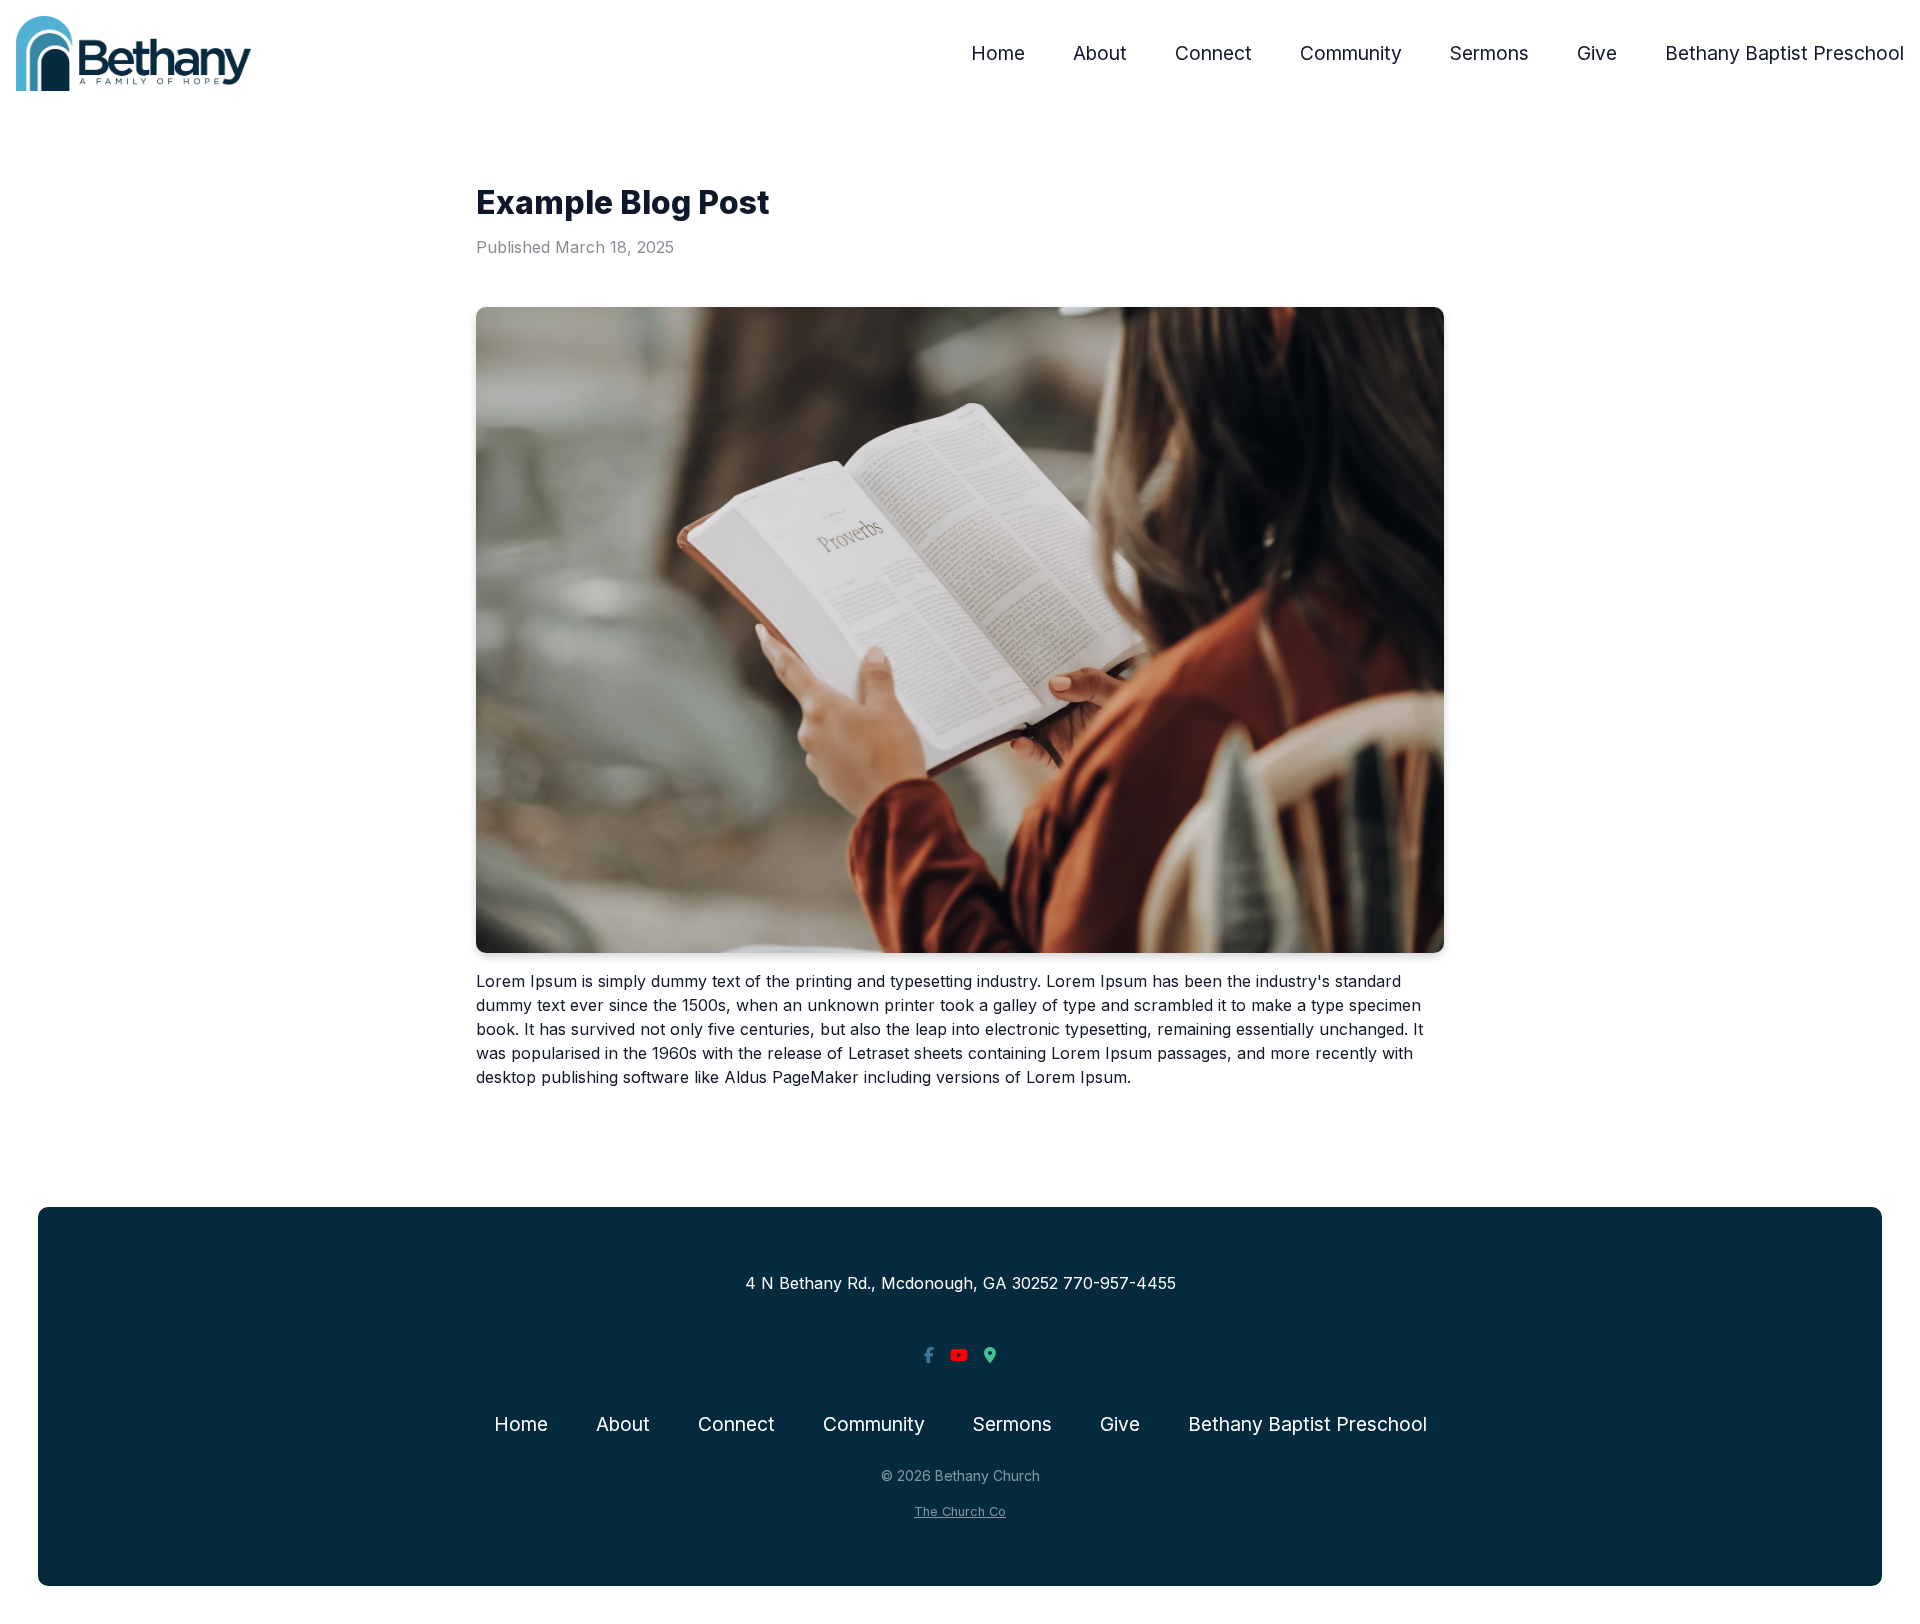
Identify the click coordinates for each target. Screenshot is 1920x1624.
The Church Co (960, 1511)
